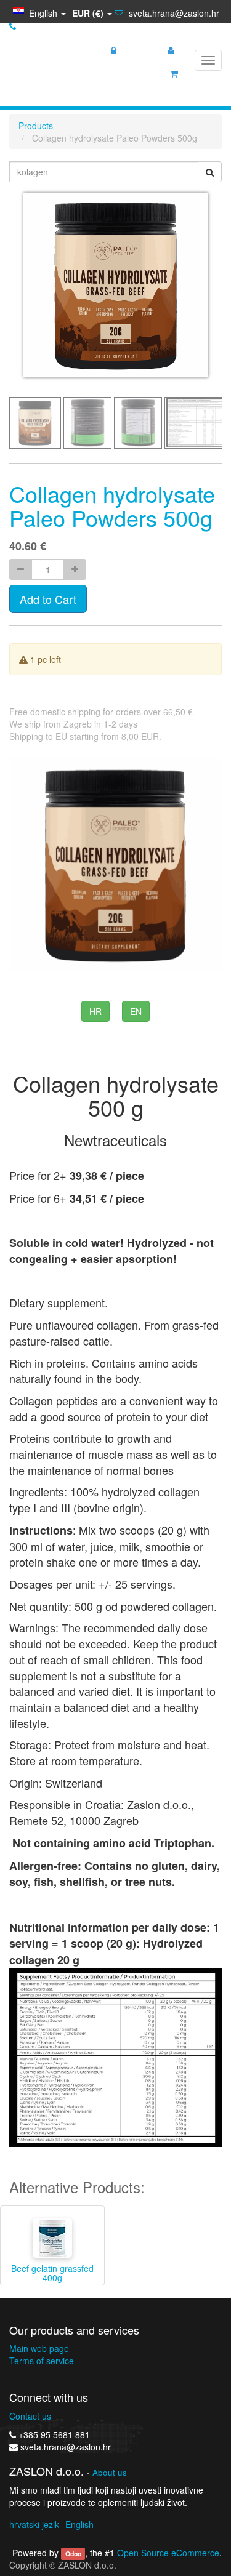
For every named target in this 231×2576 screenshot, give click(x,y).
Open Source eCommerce (168, 2553)
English (79, 2524)
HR (95, 1011)
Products (36, 126)
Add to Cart (48, 599)
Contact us (30, 2416)
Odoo (73, 2554)
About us (110, 2472)
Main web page (39, 2348)
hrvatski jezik (34, 2524)
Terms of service (42, 2361)
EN (136, 1011)
